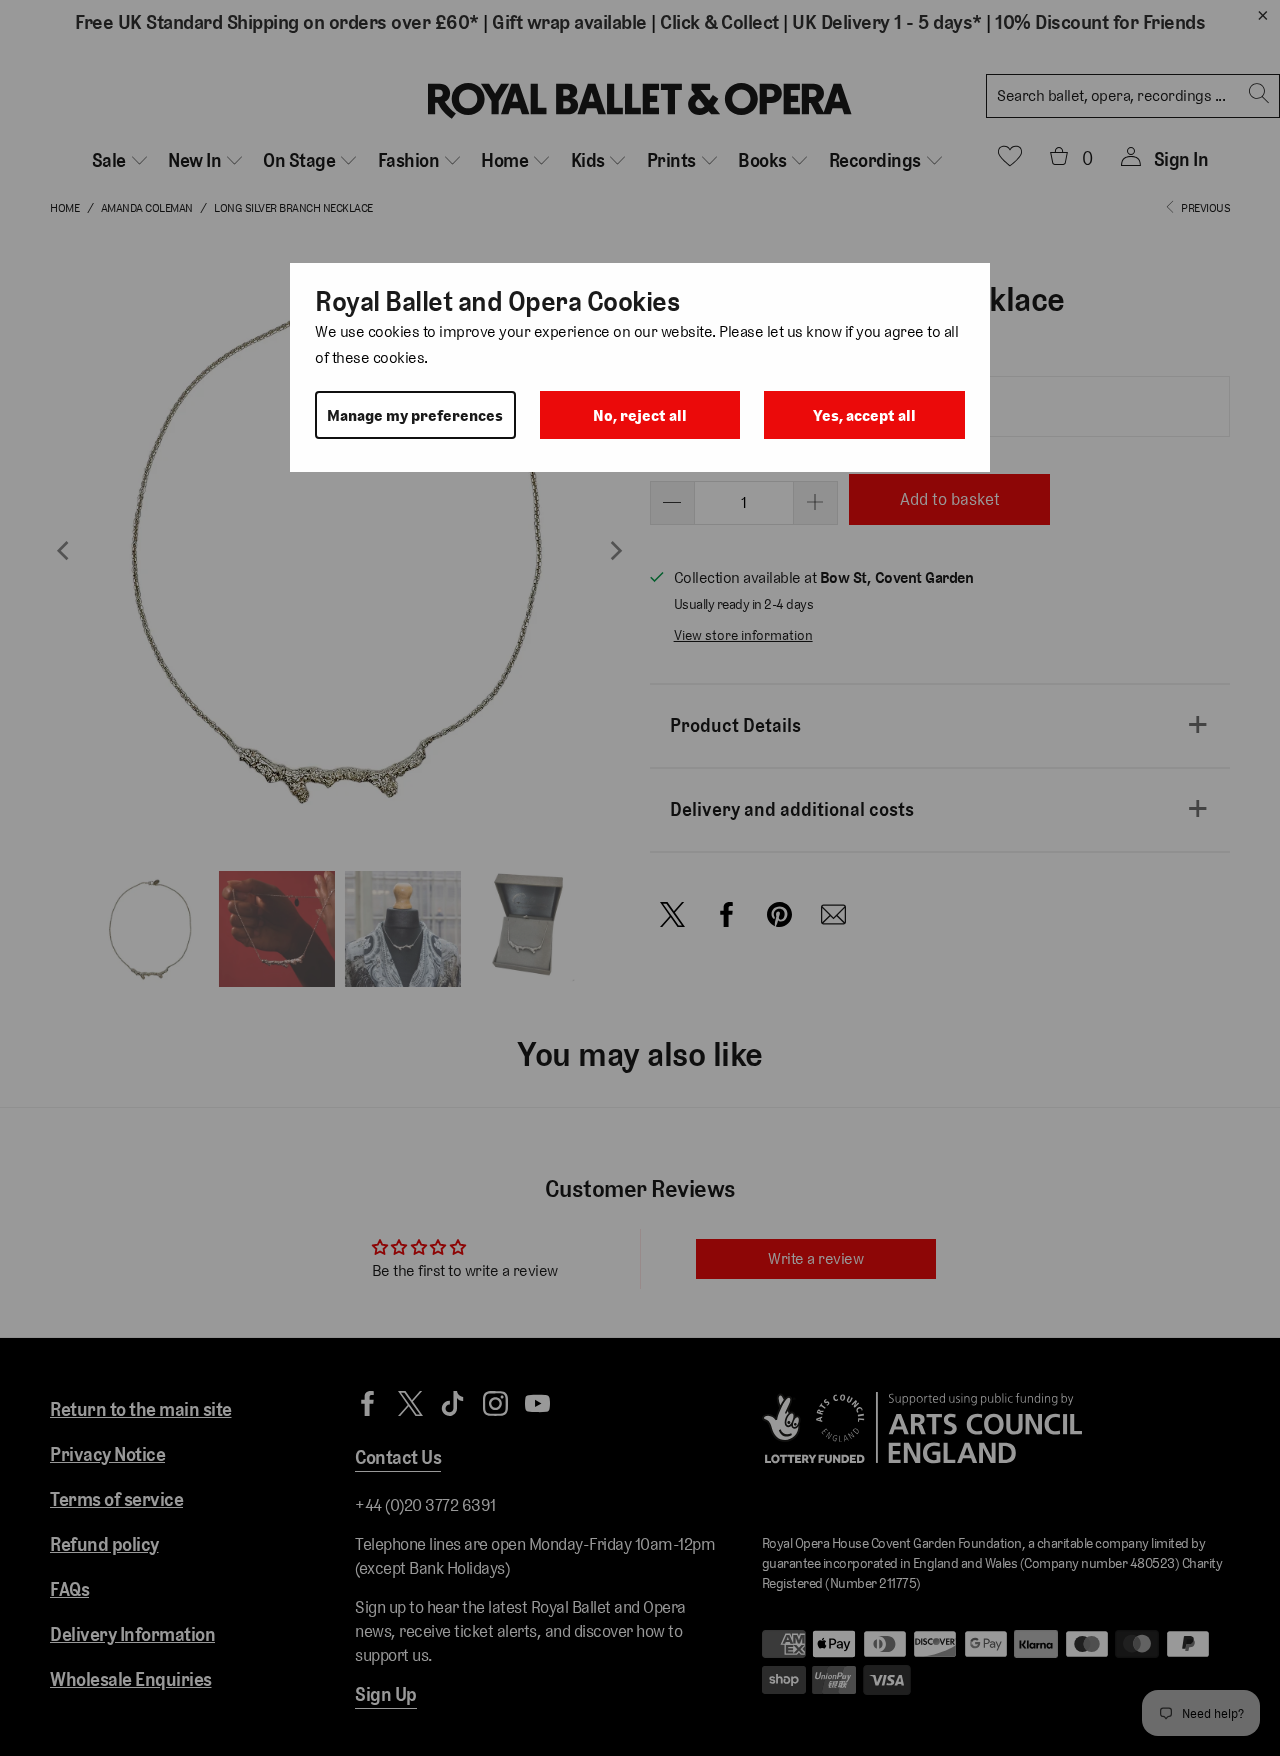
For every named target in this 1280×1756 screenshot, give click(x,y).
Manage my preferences (415, 415)
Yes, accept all (864, 415)
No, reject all (640, 415)
